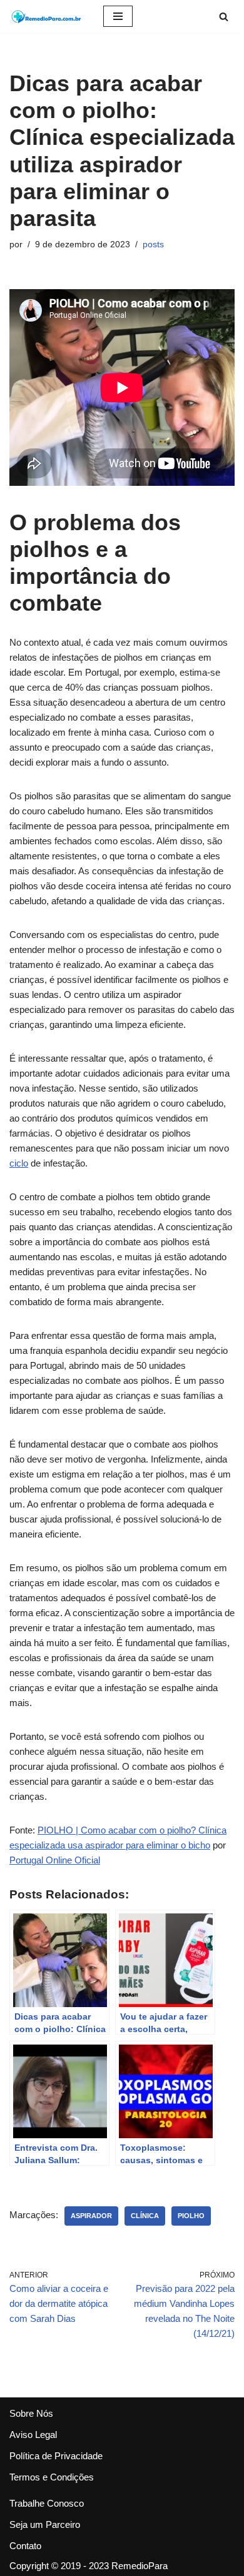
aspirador (91, 2216)
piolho (191, 2216)
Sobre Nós (31, 2413)
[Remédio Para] (47, 16)
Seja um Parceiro (45, 2524)
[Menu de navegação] (118, 16)
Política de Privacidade (56, 2456)
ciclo (19, 1163)
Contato (25, 2546)
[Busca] (224, 17)
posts (153, 244)
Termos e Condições (52, 2477)
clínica (145, 2216)
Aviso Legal (33, 2435)
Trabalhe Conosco (47, 2503)
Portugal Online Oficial (55, 1860)
